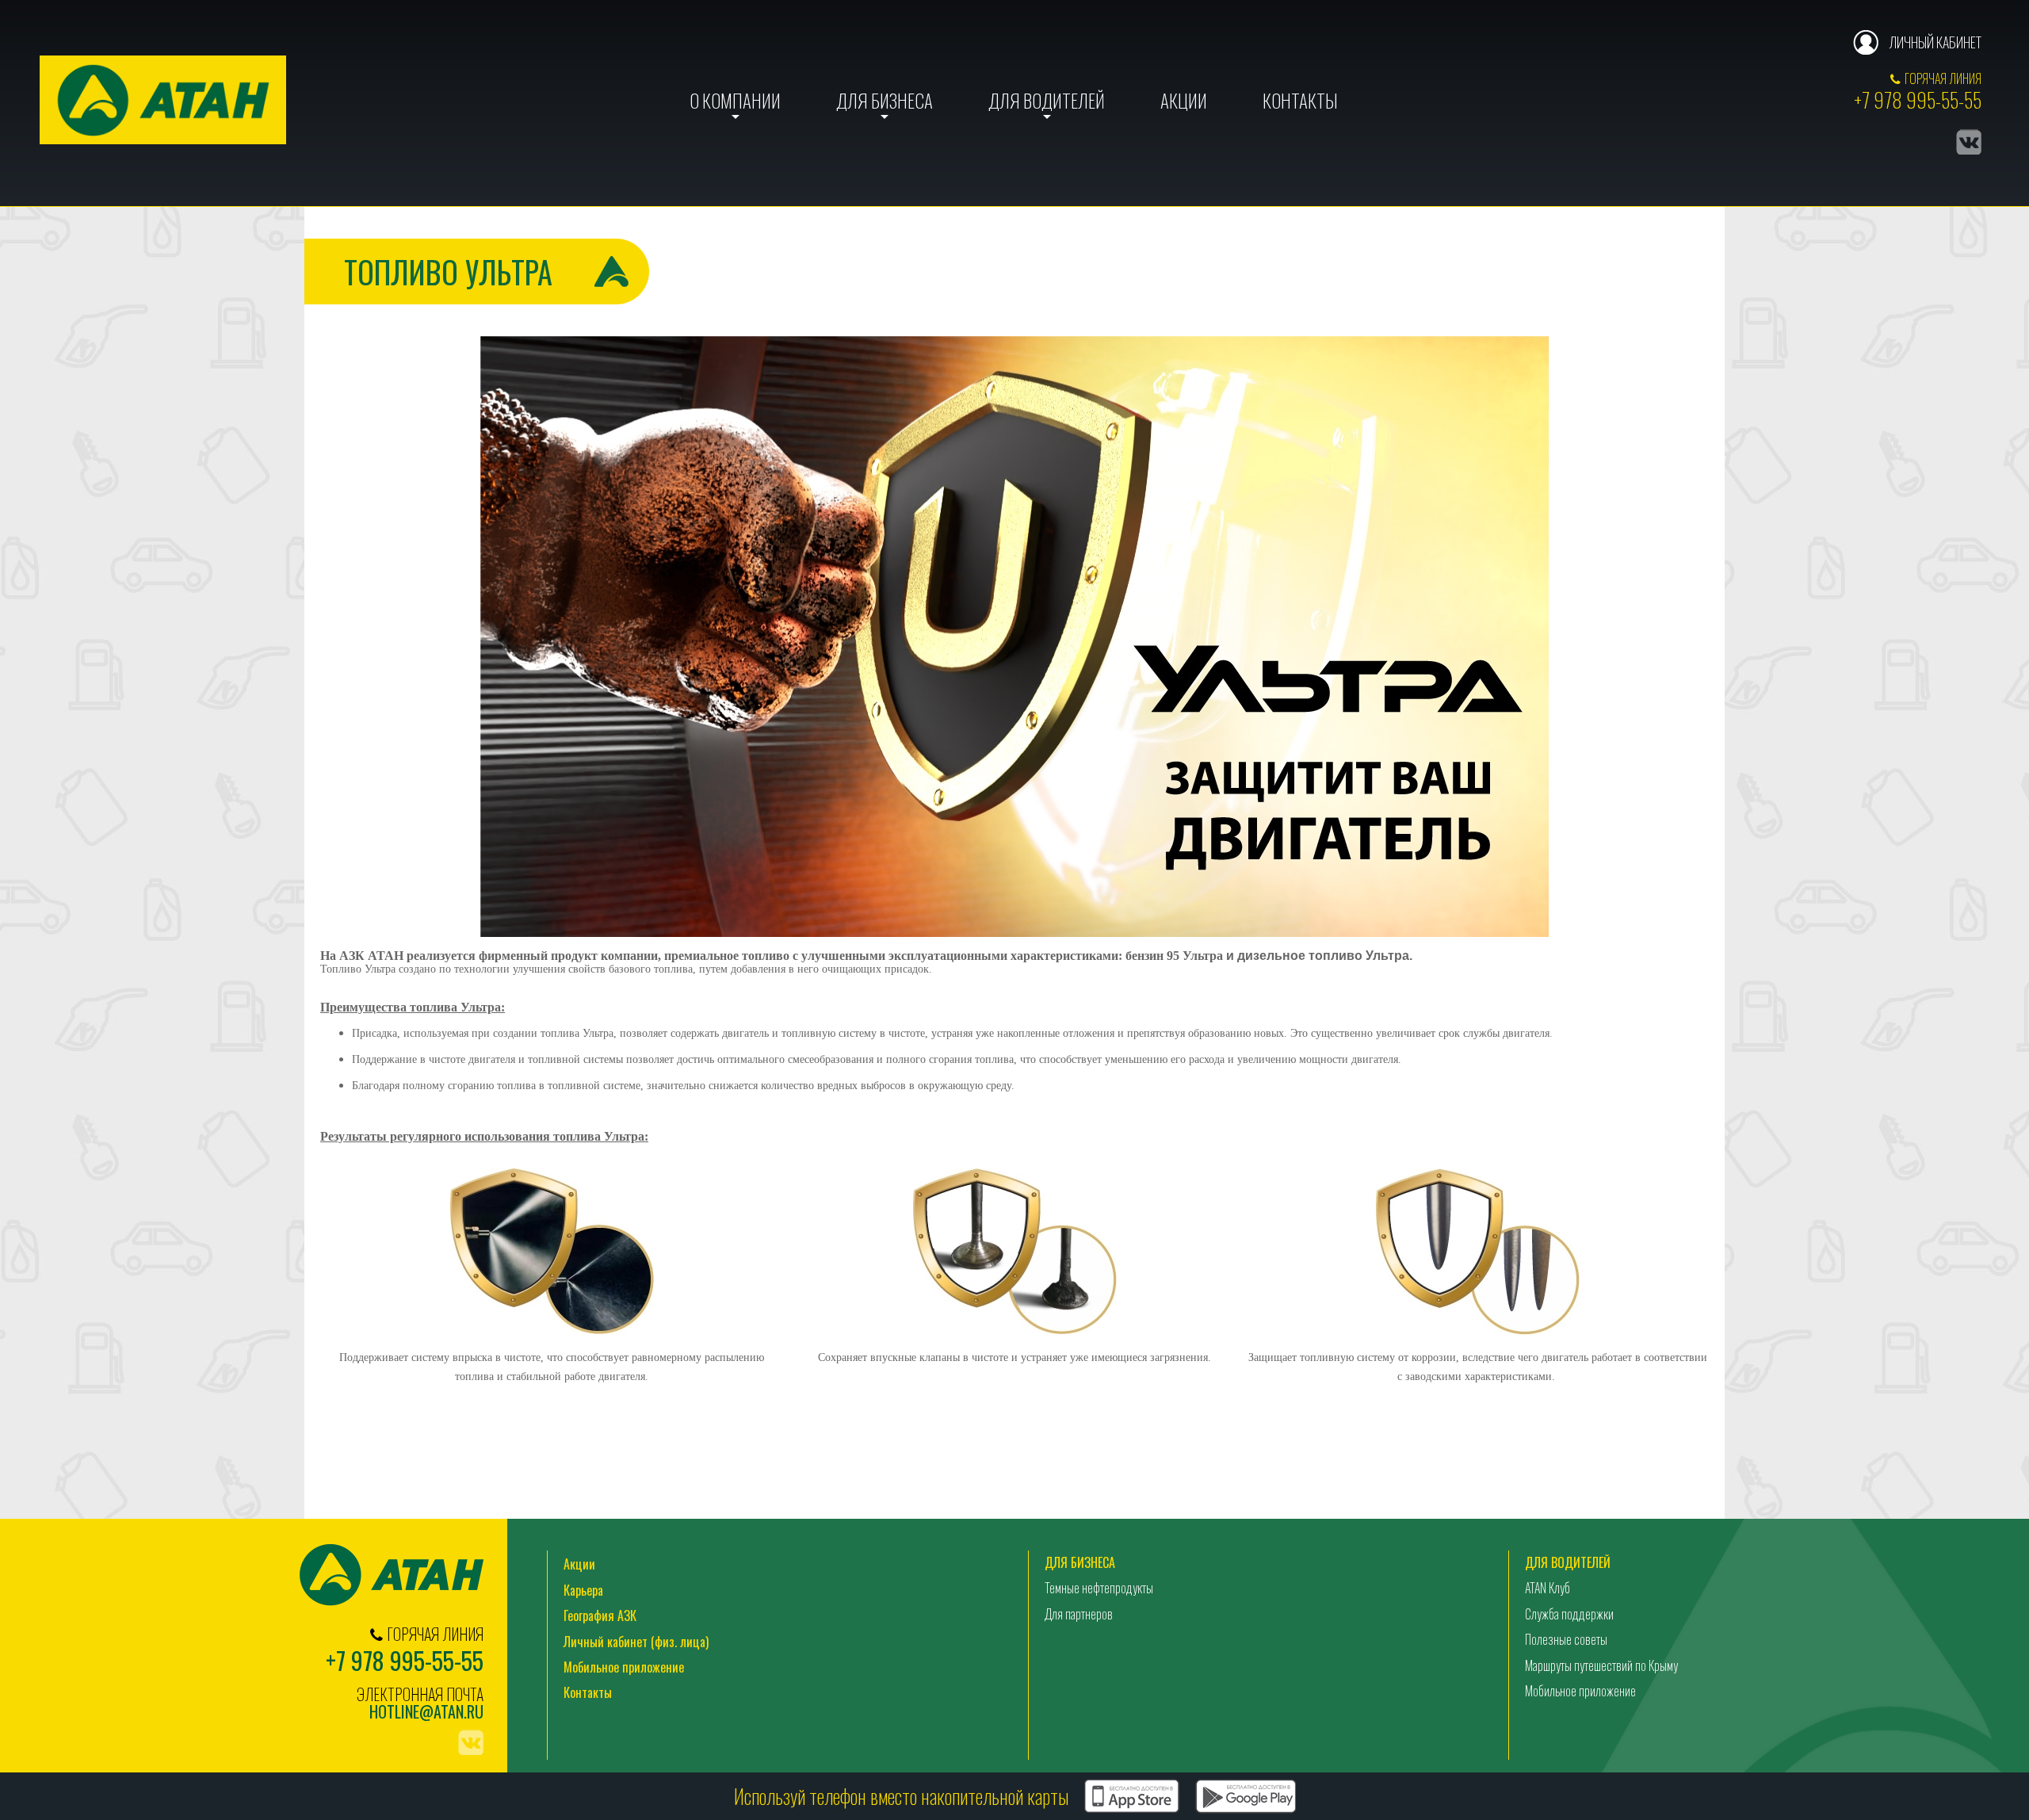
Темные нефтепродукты (1099, 1588)
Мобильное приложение (624, 1667)
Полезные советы (1566, 1639)
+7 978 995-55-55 (1918, 99)
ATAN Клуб (1548, 1588)
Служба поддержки (1569, 1614)
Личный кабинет (1935, 42)
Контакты (1300, 101)
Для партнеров (1079, 1614)
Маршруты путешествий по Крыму (1601, 1665)
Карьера (583, 1590)
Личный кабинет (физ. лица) (636, 1642)
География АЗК (600, 1615)
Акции (1184, 101)
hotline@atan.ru (426, 1712)
